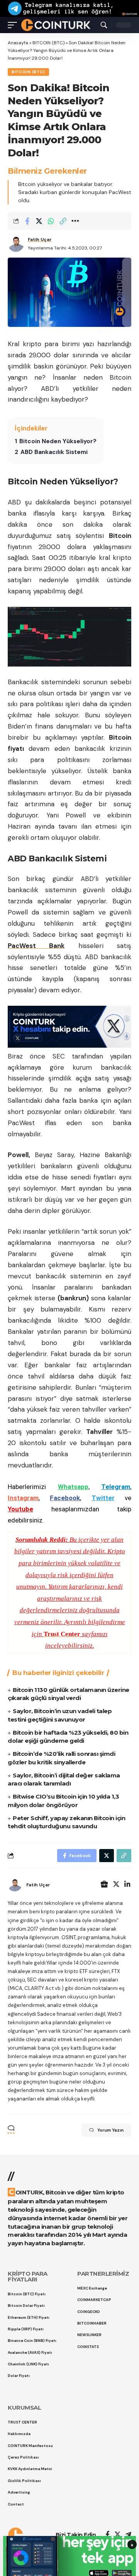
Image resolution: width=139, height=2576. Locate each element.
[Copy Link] (63, 221)
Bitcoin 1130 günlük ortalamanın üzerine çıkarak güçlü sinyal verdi (69, 1694)
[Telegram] (128, 2535)
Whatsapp (73, 1487)
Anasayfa (18, 43)
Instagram (23, 1498)
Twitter (103, 1498)
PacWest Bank (36, 946)
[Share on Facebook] (27, 221)
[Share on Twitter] (39, 221)
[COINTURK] (56, 25)
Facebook (65, 1498)
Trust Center (62, 1634)
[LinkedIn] (127, 1885)
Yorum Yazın (110, 2130)
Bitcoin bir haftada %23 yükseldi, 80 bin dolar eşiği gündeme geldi (68, 1737)
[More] (75, 221)
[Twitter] (116, 1885)
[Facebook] (108, 2535)
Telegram (116, 1487)
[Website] (104, 1885)
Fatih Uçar (40, 240)
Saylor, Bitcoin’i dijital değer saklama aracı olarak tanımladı (64, 1780)
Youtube (20, 1509)
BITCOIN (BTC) (48, 43)
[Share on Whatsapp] (51, 221)
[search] (104, 25)
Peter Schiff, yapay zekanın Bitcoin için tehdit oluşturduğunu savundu (66, 1822)
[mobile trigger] (14, 25)
